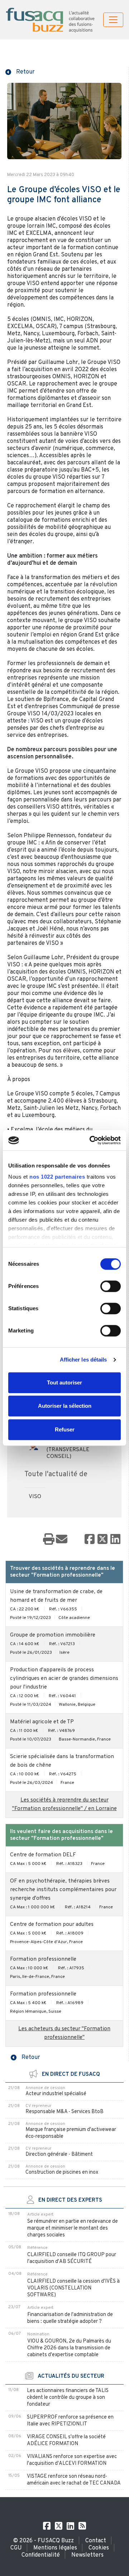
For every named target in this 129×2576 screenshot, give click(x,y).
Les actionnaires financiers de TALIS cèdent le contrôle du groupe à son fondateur (68, 2398)
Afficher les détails (83, 1360)
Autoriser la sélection (65, 1406)
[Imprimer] (49, 1540)
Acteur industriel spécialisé (56, 2094)
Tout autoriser (64, 1382)
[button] (20, 71)
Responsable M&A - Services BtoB (64, 2112)
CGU (16, 2548)
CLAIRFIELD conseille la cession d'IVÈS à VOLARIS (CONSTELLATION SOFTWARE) (73, 2288)
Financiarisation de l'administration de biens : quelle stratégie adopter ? (70, 2318)
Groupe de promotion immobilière (53, 1635)
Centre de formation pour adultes (52, 1925)
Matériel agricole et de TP (42, 1722)
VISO (35, 1497)
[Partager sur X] (102, 1540)
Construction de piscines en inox (62, 2172)
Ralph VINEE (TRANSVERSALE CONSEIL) (68, 1450)
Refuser (65, 1429)
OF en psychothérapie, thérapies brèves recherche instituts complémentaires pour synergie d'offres (63, 1890)
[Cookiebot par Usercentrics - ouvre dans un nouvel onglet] (91, 1140)
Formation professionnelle (43, 1959)
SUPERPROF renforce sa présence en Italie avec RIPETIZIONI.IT (70, 2421)
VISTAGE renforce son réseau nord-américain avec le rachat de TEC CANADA (74, 2480)
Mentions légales (55, 2548)
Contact (96, 2541)
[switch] (111, 1286)
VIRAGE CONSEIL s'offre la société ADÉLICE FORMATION (66, 2440)
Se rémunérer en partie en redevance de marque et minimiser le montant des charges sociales (73, 2228)
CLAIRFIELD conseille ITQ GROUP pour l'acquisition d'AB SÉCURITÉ (72, 2258)
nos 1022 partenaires (57, 1177)
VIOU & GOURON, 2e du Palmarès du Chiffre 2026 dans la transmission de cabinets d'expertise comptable (69, 2348)
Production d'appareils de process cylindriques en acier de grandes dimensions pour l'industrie (64, 1679)
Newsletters (87, 2555)
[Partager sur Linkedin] (115, 1540)
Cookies (99, 2548)
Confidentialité (41, 2555)
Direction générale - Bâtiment (59, 2154)
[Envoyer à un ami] (62, 1540)
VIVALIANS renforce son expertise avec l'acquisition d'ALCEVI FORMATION (72, 2460)
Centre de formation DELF (43, 1855)
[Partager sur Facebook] (90, 1540)
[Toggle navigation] (113, 20)
